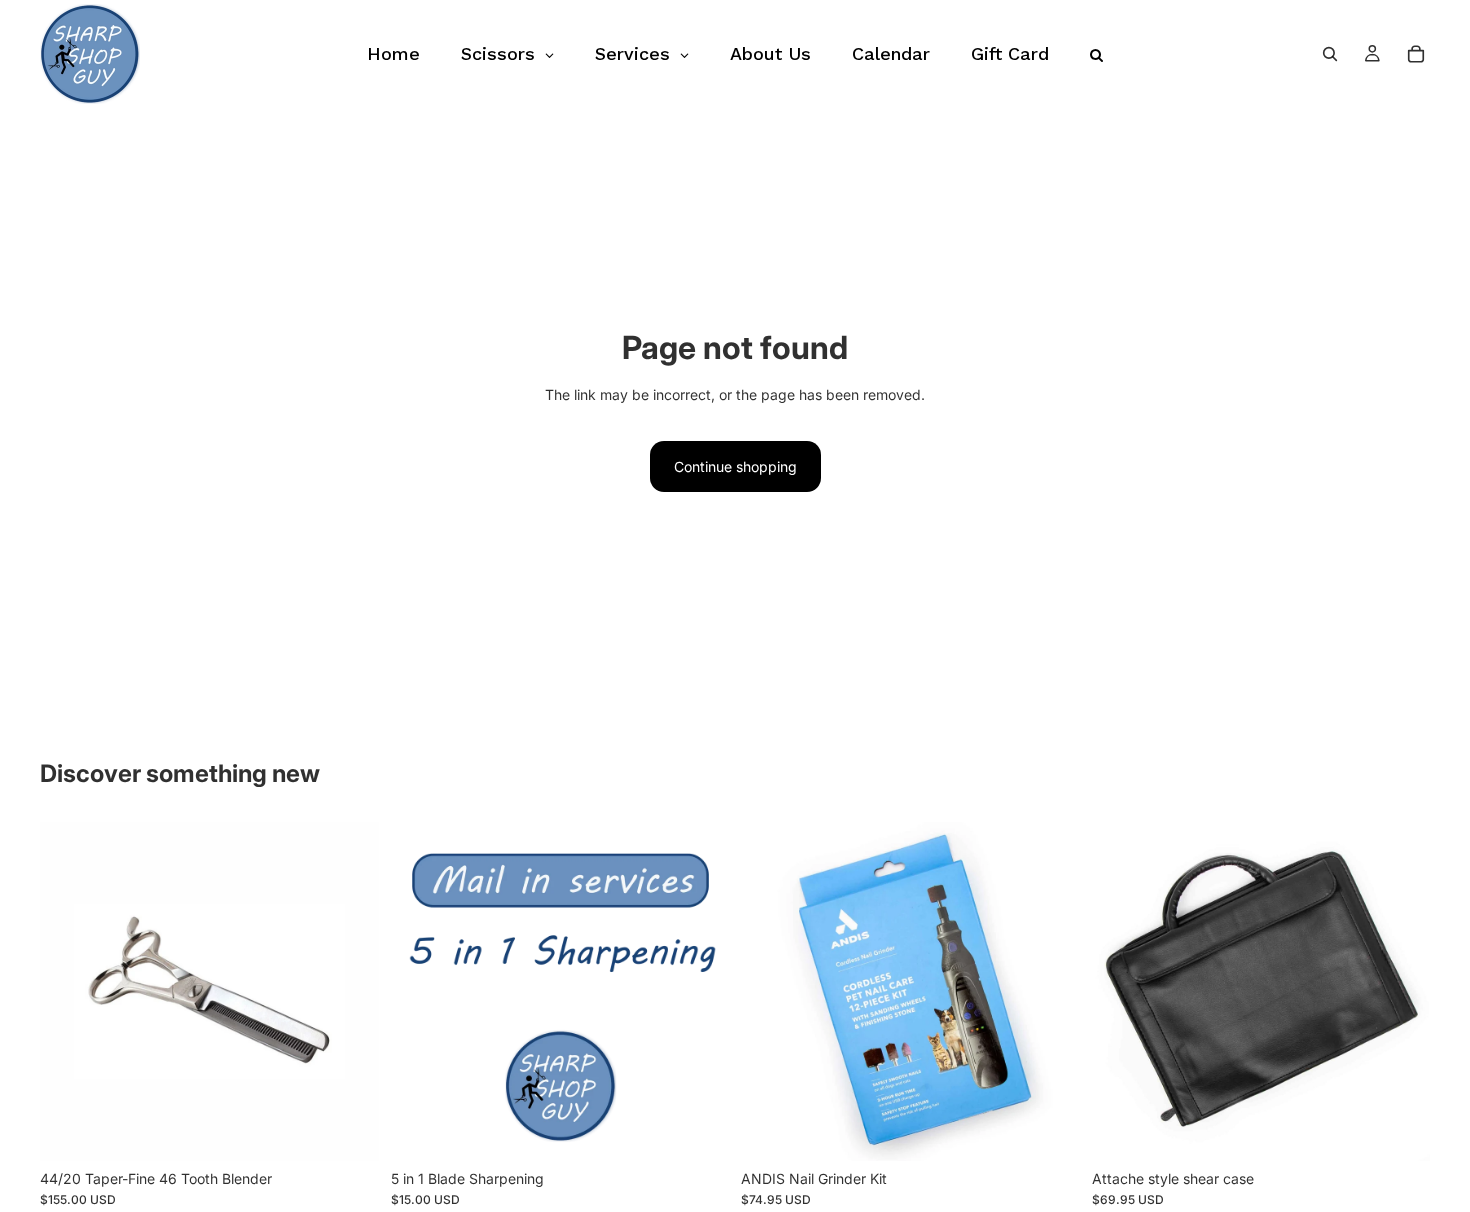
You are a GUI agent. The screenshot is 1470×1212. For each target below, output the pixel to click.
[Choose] (1399, 1130)
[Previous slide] (771, 992)
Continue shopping (735, 466)
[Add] (348, 1130)
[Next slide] (1050, 992)
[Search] (1330, 54)
